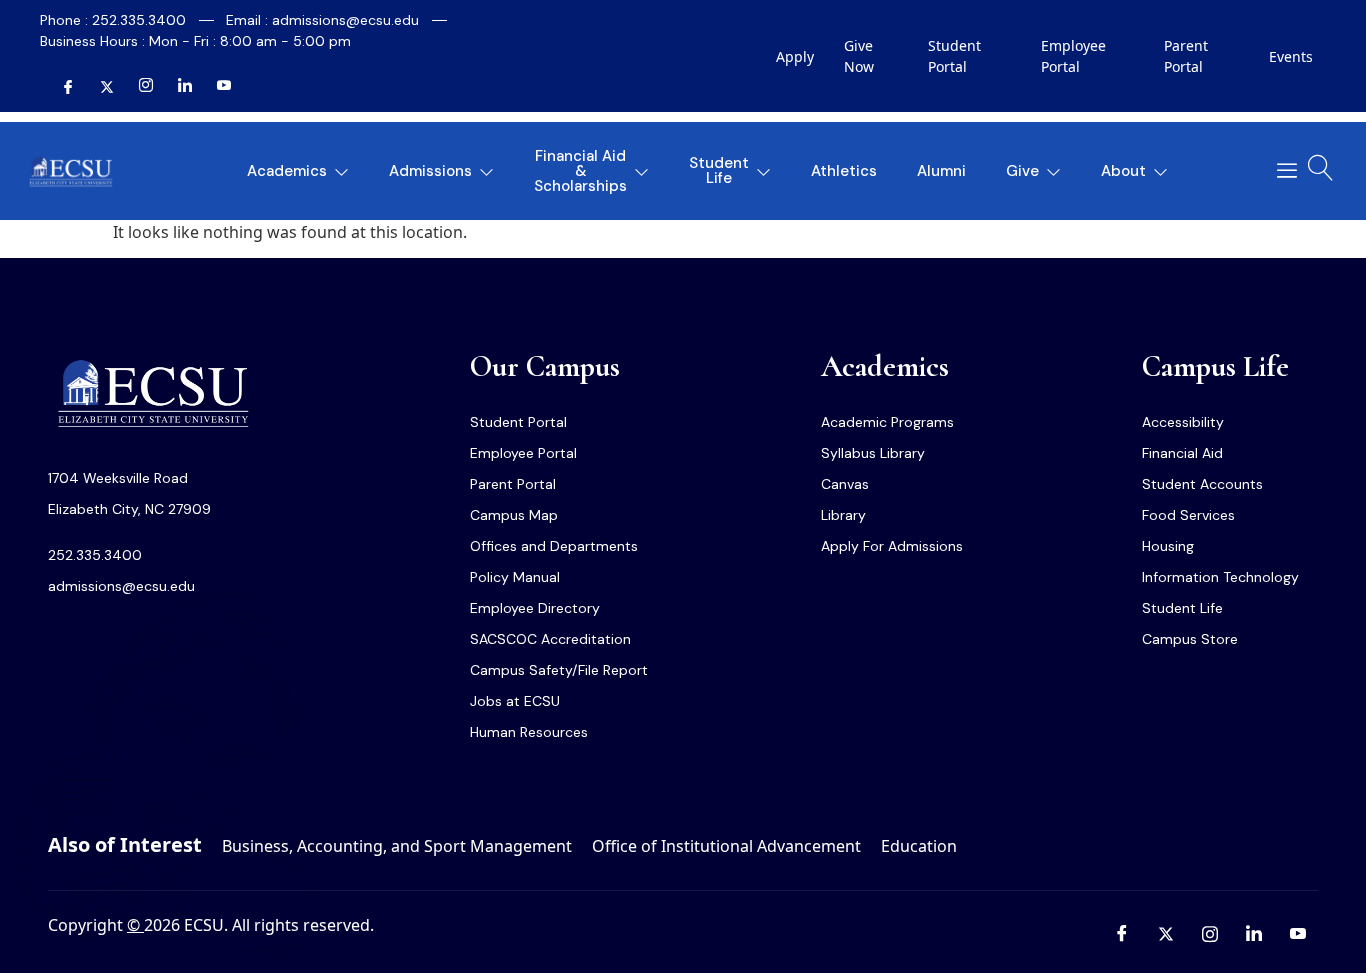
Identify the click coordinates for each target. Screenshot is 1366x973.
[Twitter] (99, 87)
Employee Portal (1073, 56)
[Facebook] (60, 87)
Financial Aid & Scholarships (580, 171)
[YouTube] (216, 87)
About (1123, 171)
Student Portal (954, 56)
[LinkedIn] (177, 87)
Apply (795, 56)
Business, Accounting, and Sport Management (397, 846)
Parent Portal (1186, 56)
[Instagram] (138, 87)
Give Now (859, 56)
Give (1022, 171)
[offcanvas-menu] (1279, 171)
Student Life (719, 170)
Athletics (844, 171)
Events (1291, 56)
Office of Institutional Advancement (726, 846)
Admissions (430, 171)
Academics (287, 171)
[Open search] (1321, 168)
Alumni (941, 171)
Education (919, 846)
